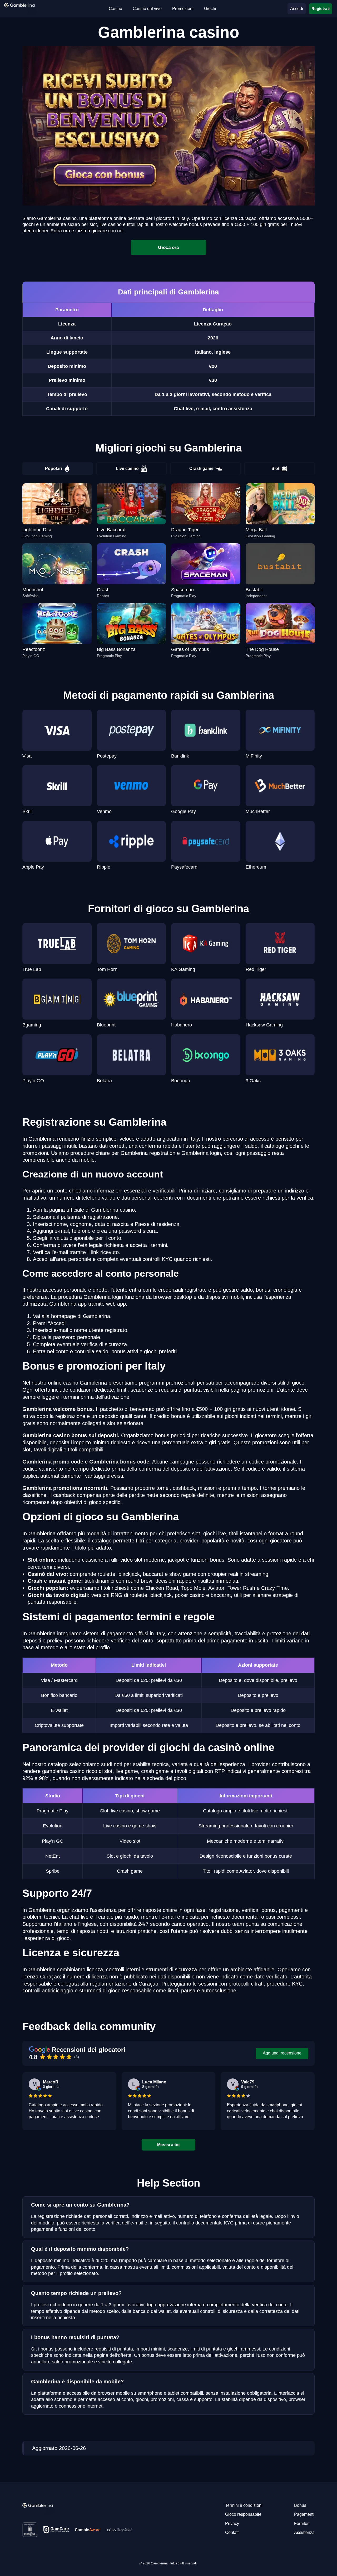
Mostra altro (168, 2145)
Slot (275, 468)
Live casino (127, 468)
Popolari (53, 468)
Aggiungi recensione (282, 2053)
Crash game (201, 468)
